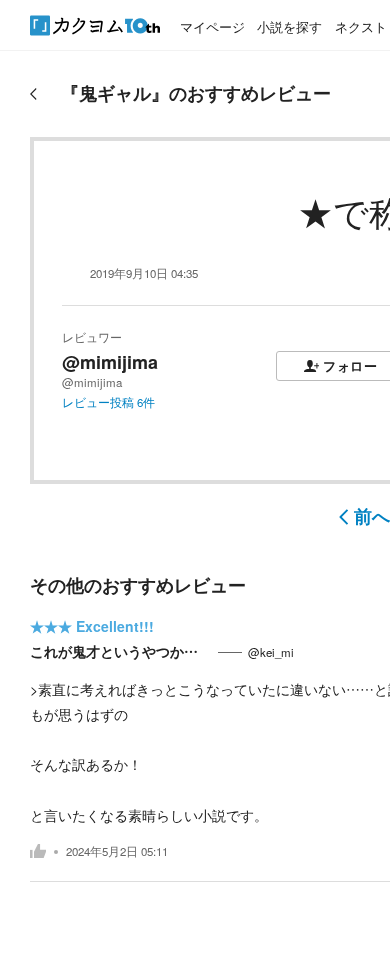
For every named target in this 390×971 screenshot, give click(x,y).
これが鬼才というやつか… (121, 651)
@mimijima (110, 362)
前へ (372, 516)
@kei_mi (271, 652)
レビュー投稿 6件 (108, 402)
